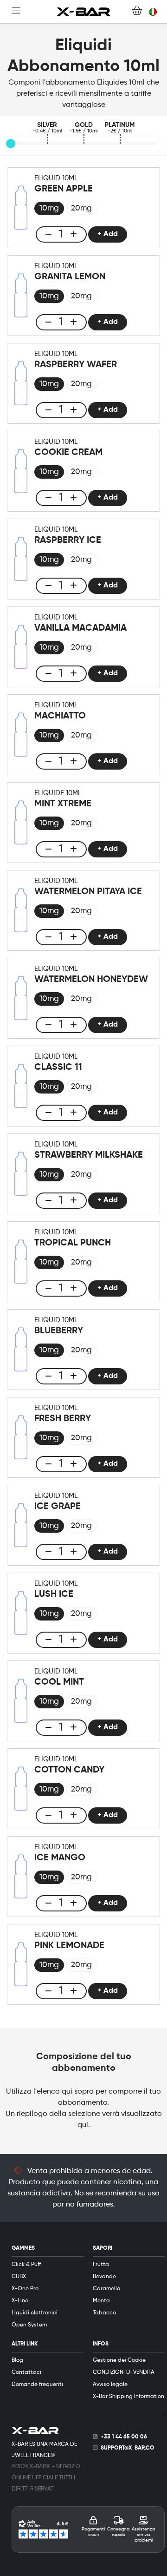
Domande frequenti (37, 2385)
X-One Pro (25, 2289)
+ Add (108, 234)
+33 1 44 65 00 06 (124, 2437)
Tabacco (104, 2313)
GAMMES (23, 2248)
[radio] (49, 208)
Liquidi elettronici (35, 2313)
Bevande (104, 2277)
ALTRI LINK (25, 2344)
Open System (29, 2325)
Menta (101, 2301)
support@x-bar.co (128, 2448)
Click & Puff (26, 2265)
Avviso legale (110, 2385)
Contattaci (26, 2372)
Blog (17, 2360)
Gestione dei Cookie (119, 2360)
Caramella (107, 2289)
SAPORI (103, 2248)
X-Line (20, 2301)
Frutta (101, 2265)
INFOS (101, 2344)
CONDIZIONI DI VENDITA (124, 2372)
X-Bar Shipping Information (128, 2397)
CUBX (19, 2277)
